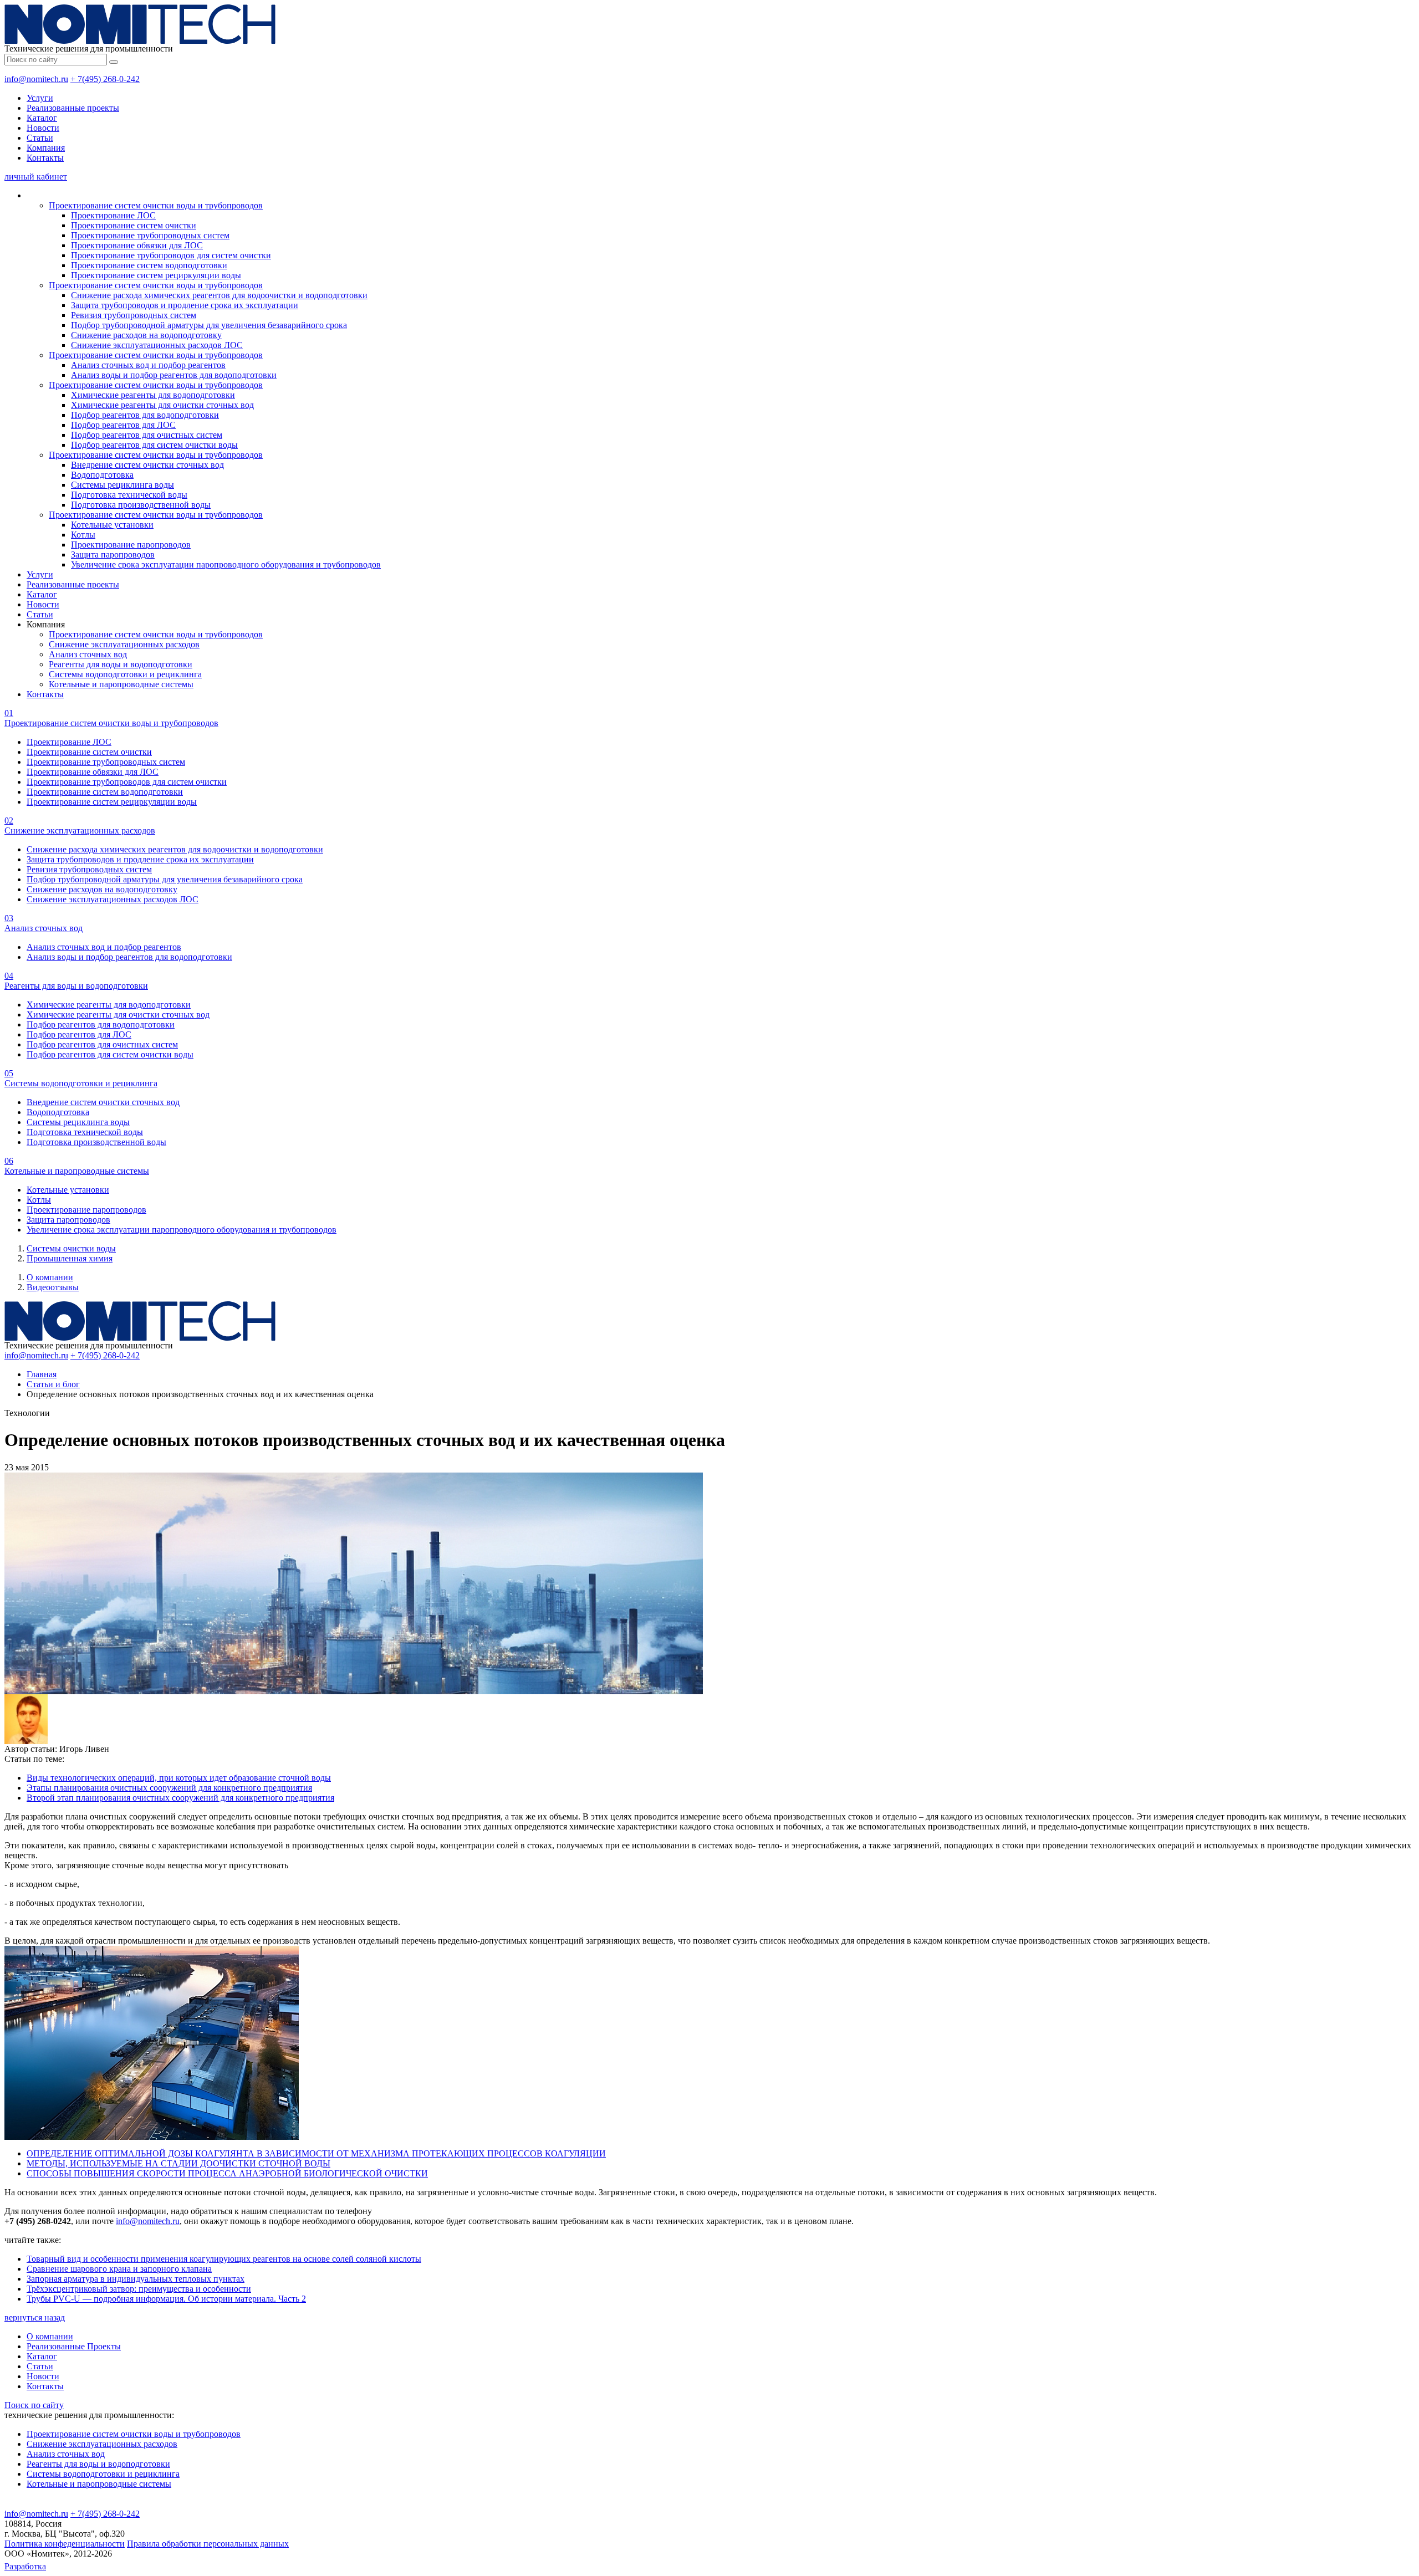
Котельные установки (112, 525)
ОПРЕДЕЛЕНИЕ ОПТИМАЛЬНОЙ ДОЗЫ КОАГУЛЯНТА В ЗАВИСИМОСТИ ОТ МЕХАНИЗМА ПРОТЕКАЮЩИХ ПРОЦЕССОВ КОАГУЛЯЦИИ (316, 2153)
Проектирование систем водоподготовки (149, 265)
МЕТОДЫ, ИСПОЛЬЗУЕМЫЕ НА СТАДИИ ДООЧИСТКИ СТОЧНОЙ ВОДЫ (178, 2163)
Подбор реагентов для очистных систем (147, 435)
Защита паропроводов (113, 554)
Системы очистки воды (71, 1248)
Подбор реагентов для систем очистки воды (154, 445)
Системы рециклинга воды (122, 485)
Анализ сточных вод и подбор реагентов (148, 365)
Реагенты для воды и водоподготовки (121, 664)
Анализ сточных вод (88, 654)
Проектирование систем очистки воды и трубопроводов (156, 205)
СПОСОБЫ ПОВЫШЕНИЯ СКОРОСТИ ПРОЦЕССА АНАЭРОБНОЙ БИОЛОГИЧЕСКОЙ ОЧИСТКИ (227, 2173)
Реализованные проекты (73, 108)
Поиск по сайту (34, 2405)
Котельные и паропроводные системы (121, 684)
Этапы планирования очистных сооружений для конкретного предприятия (169, 1788)
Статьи (40, 138)
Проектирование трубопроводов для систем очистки (171, 255)
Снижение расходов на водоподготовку (146, 335)
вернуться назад (35, 2317)
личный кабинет (36, 177)
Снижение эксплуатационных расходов (124, 644)
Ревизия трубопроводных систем (134, 315)
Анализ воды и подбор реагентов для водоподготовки (174, 375)
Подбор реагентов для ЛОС (123, 425)
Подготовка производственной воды (141, 505)
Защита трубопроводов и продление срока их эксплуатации (185, 305)
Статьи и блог (53, 1384)
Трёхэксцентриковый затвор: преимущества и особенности (139, 2289)
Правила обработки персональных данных (208, 2544)
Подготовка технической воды (129, 495)
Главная (42, 1374)
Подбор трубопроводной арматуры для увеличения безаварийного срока (209, 325)
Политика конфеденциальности (65, 2544)
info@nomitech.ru (36, 79)
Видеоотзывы (53, 1287)
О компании (50, 1277)
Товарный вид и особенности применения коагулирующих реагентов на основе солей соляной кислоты (224, 2259)
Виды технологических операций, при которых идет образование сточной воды (179, 1778)
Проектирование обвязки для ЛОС (137, 245)
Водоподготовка (102, 475)
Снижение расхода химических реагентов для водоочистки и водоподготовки (219, 295)
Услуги (40, 98)
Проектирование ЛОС (113, 215)
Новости (43, 128)
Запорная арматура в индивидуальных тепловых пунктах (136, 2279)
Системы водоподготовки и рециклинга (125, 674)
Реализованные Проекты (74, 2346)
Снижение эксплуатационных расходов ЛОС (157, 345)
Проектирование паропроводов (131, 545)
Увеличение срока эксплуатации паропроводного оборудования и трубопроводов (226, 564)
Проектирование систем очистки (134, 225)
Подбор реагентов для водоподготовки (145, 415)
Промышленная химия (70, 1258)
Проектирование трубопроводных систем (150, 235)
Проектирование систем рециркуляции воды (156, 275)
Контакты (45, 158)
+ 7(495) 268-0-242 (105, 79)
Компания (46, 148)
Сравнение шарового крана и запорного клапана (119, 2269)
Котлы (83, 535)
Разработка (25, 2566)
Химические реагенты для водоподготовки (153, 395)
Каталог (42, 118)
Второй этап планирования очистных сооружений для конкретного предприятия (180, 1798)
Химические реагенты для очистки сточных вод (162, 405)
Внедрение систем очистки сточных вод (147, 465)
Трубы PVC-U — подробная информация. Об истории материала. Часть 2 (166, 2299)
